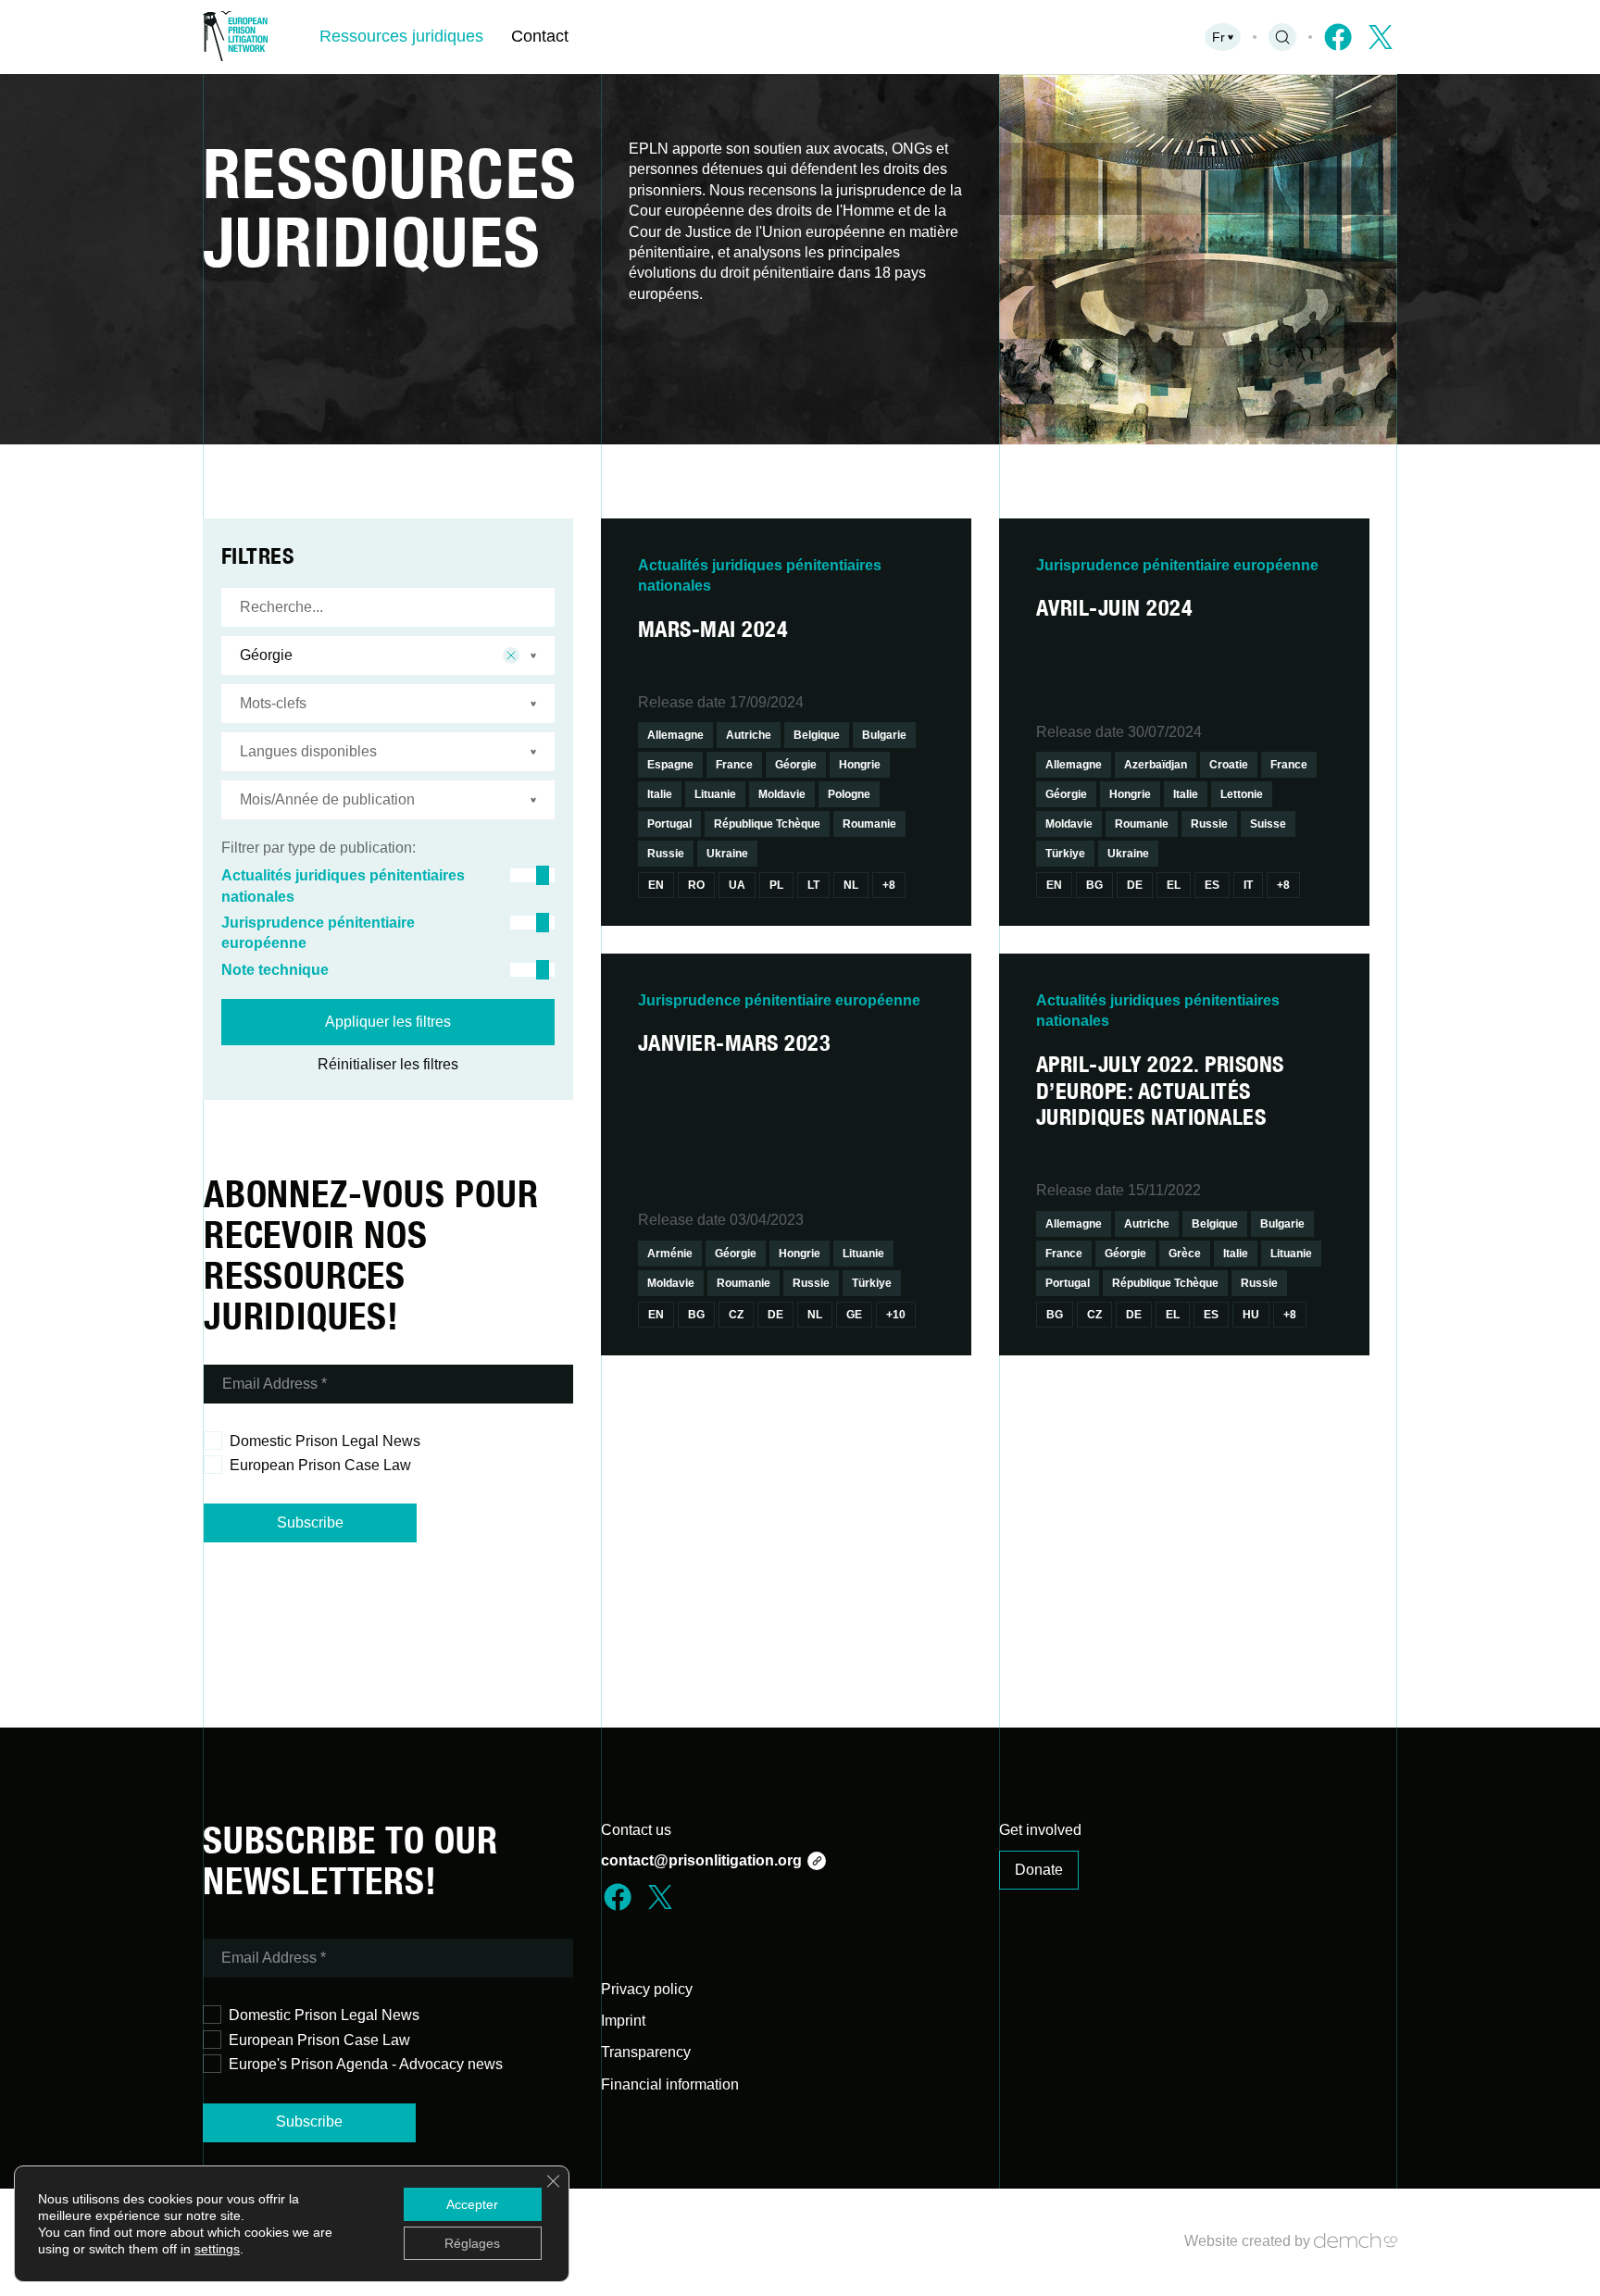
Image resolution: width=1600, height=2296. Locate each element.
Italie (660, 794)
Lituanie (715, 794)
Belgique (817, 735)
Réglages (472, 2243)
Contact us (636, 1830)
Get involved (1040, 1830)
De (1135, 885)
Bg (1094, 885)
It (1248, 885)
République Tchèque (767, 824)
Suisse (1268, 824)
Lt (813, 885)
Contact (540, 36)
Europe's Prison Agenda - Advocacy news (366, 2064)
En (656, 885)
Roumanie (869, 824)
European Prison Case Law (320, 1465)
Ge (854, 1315)
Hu (1251, 1315)
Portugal (669, 824)
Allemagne (675, 735)
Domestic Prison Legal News (325, 1441)
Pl (776, 885)
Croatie (1229, 765)
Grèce (1185, 1254)
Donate (1039, 1870)
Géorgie (796, 765)
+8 (889, 885)
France (734, 765)
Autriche (749, 735)
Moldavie (782, 794)
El (1174, 885)
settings (217, 2249)
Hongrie (860, 765)
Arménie (670, 1254)
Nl (851, 885)
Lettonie (1242, 794)
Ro (696, 885)
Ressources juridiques (401, 36)
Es (1212, 885)
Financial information (670, 2084)
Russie (666, 854)
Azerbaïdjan (1156, 765)
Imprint (623, 2021)
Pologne (849, 794)
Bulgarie (884, 735)
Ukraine (727, 854)
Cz (736, 1315)
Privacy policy (647, 1989)
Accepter (472, 2204)
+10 (896, 1315)
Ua (737, 885)
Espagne (670, 765)
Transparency (646, 2052)
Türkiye (1065, 854)
